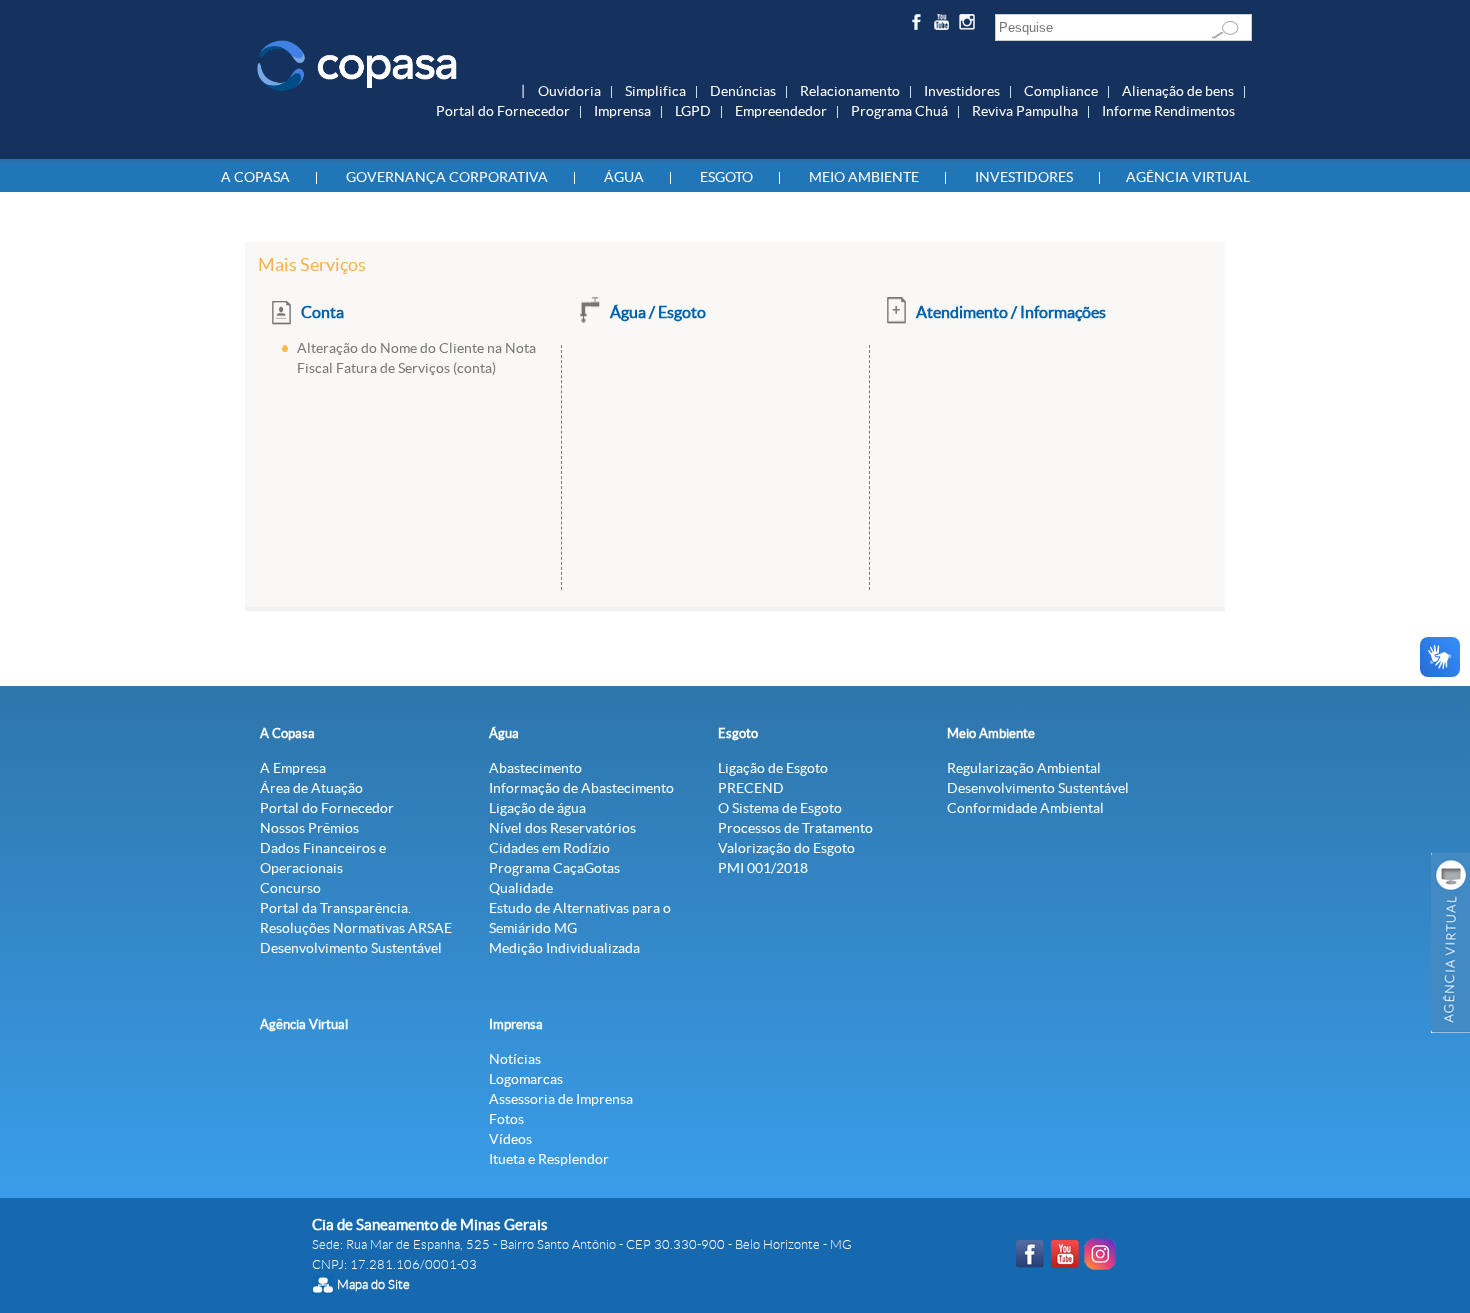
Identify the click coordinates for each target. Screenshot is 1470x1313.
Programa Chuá (899, 111)
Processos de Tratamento (795, 828)
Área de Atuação (311, 788)
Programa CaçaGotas (554, 868)
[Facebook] (918, 25)
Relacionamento (850, 91)
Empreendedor (781, 111)
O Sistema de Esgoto (780, 808)
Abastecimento (535, 768)
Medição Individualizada (564, 948)
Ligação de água (537, 808)
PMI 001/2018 (763, 868)
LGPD (693, 111)
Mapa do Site (373, 1284)
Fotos (506, 1119)
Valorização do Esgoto (786, 848)
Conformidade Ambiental (1025, 808)
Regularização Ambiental (1024, 768)
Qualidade (521, 888)
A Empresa (293, 768)
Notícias (515, 1059)
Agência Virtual (1188, 177)
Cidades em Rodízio (549, 848)
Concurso (290, 888)
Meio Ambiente (864, 177)
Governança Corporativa (447, 177)
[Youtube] (944, 25)
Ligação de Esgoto (773, 768)
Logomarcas (526, 1079)
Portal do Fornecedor (503, 111)
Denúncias (743, 91)
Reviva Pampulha (1025, 111)
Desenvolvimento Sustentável (351, 948)
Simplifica (655, 91)
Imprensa (622, 111)
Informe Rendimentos (1168, 111)
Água (624, 177)
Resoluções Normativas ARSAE (356, 928)
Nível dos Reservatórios (562, 828)
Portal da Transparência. (335, 908)
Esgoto (726, 177)
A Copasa (255, 177)
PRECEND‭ (751, 788)
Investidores (962, 91)
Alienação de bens (1178, 91)
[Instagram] (970, 25)
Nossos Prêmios (309, 828)
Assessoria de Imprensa (561, 1099)
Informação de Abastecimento (581, 788)
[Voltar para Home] (357, 64)
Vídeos (510, 1139)
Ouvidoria (569, 91)
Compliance (1061, 91)
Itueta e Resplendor (549, 1159)
